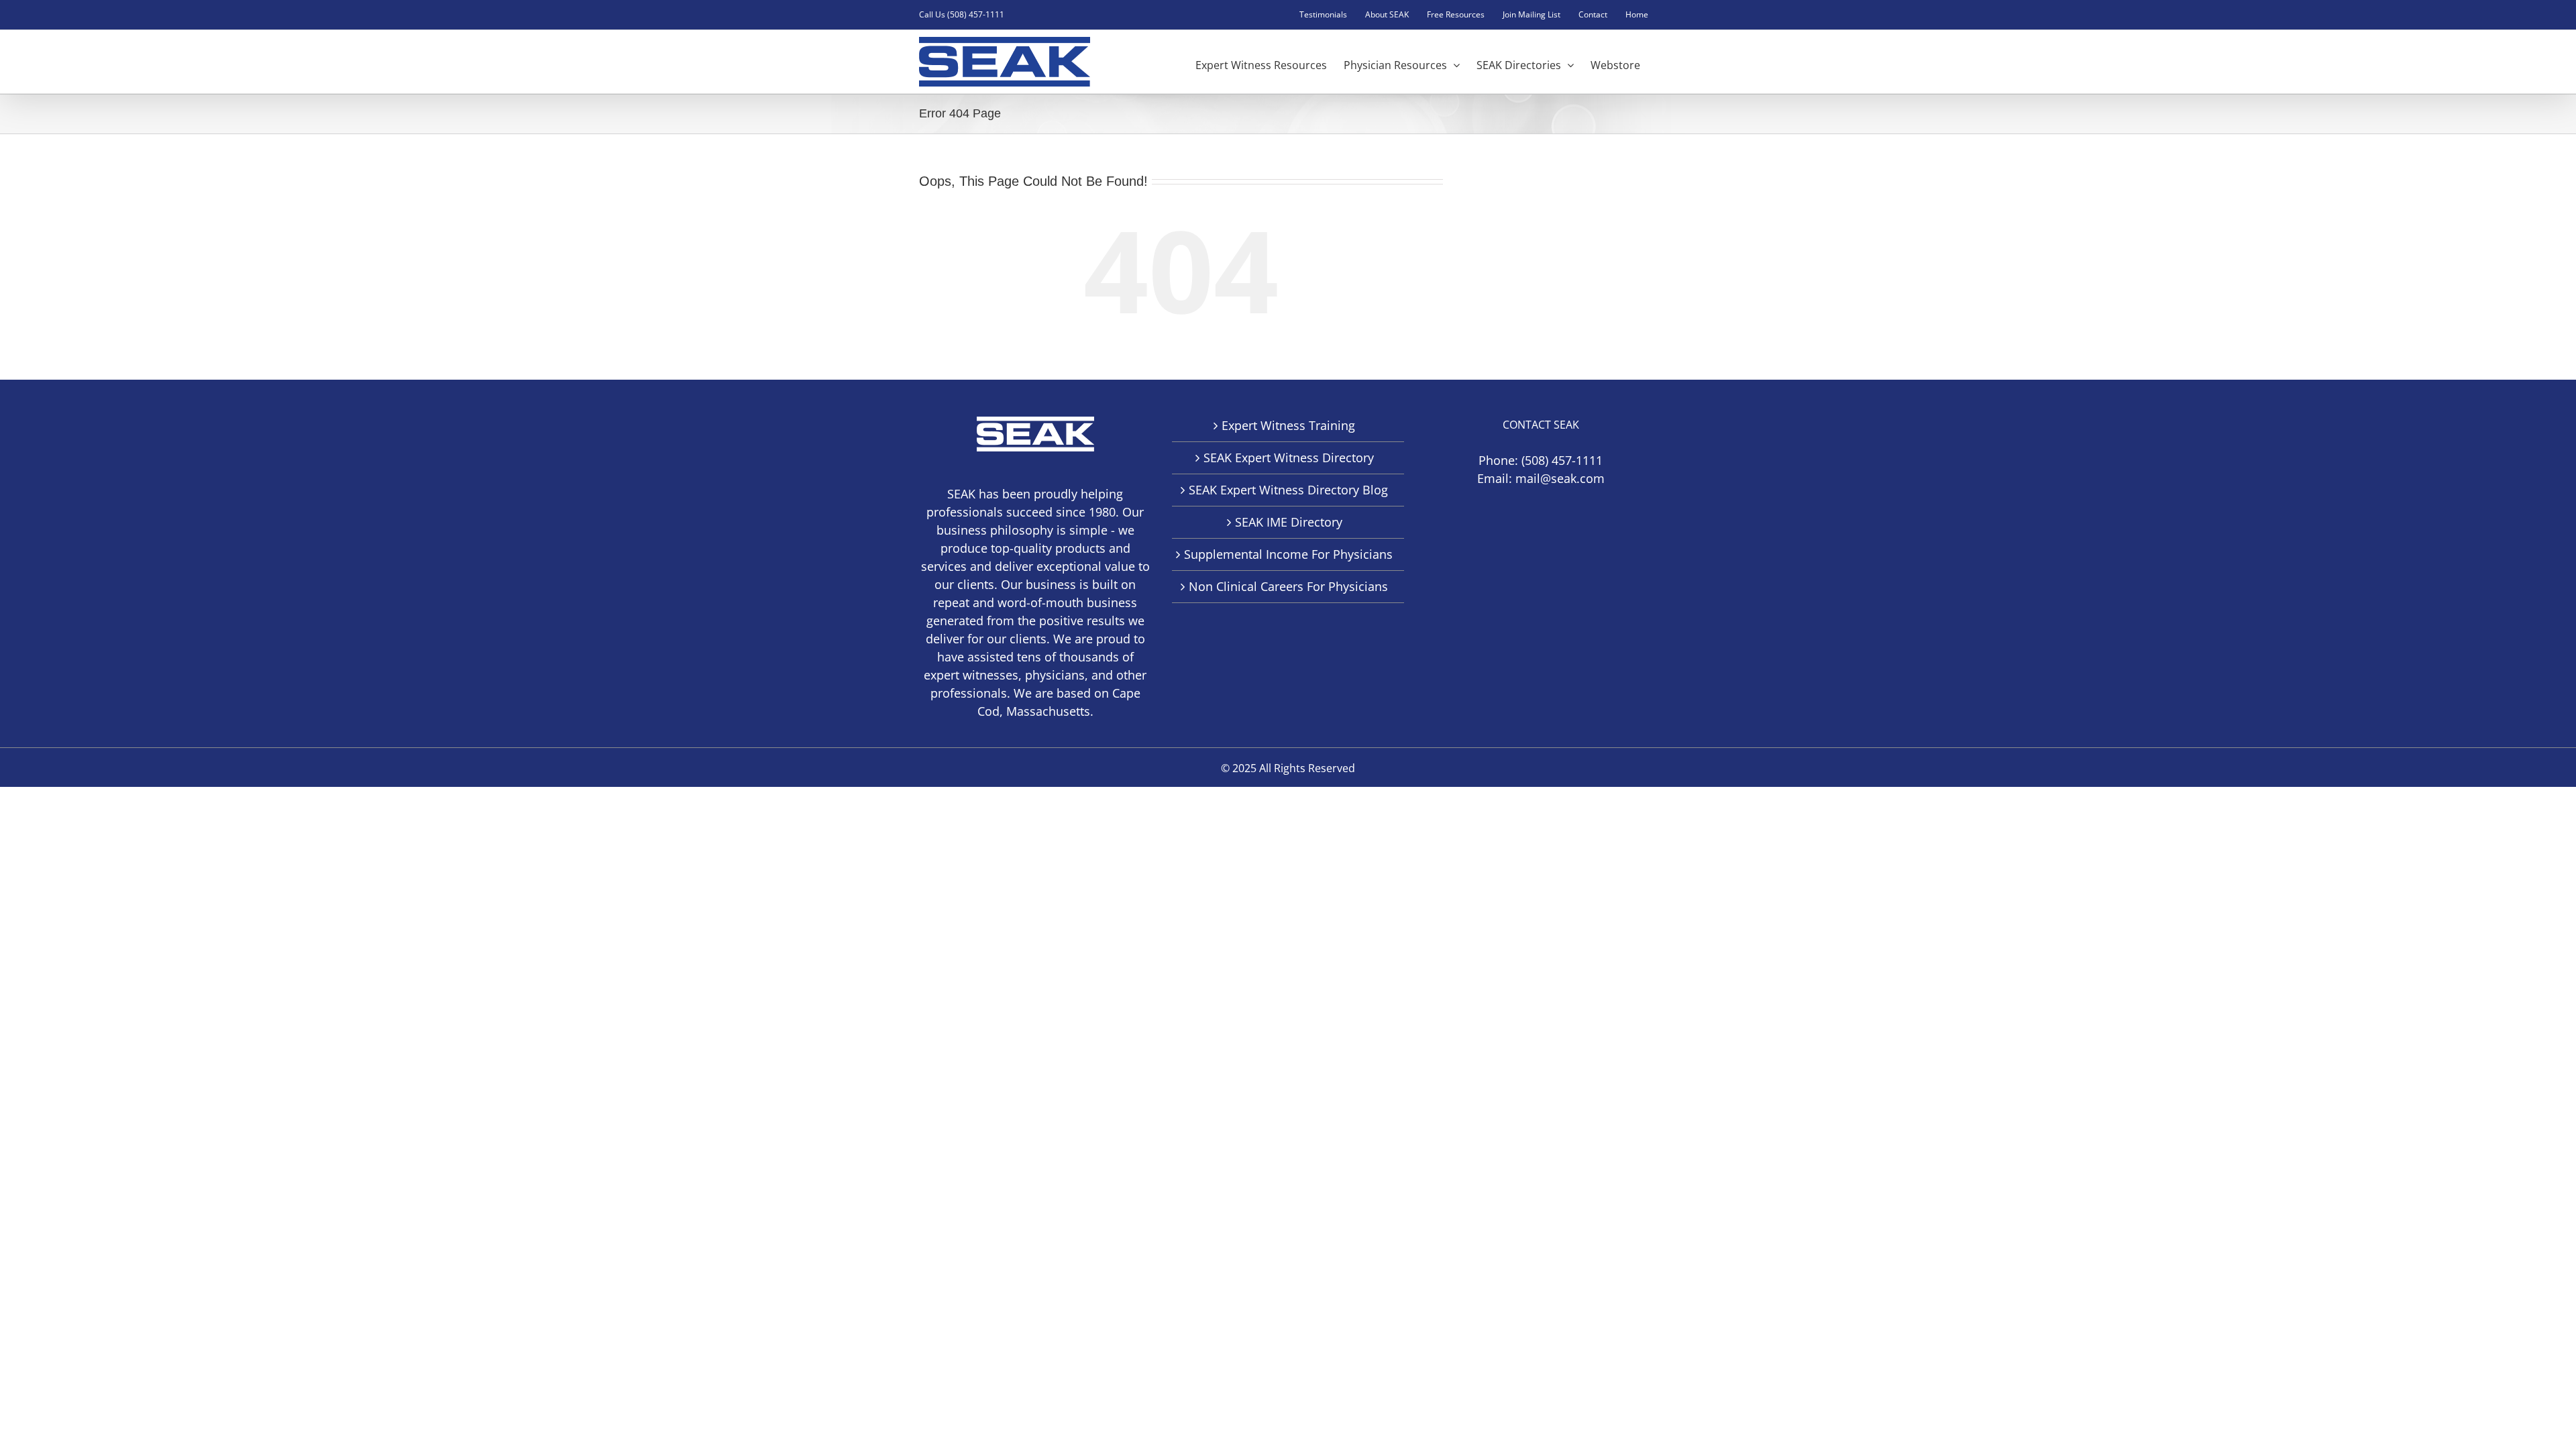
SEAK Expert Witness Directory (1289, 458)
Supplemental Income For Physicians (1288, 554)
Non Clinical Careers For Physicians (1288, 586)
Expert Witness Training (1288, 425)
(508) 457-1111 (1562, 460)
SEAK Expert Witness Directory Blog (1288, 490)
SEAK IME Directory (1289, 522)
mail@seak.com (1560, 478)
